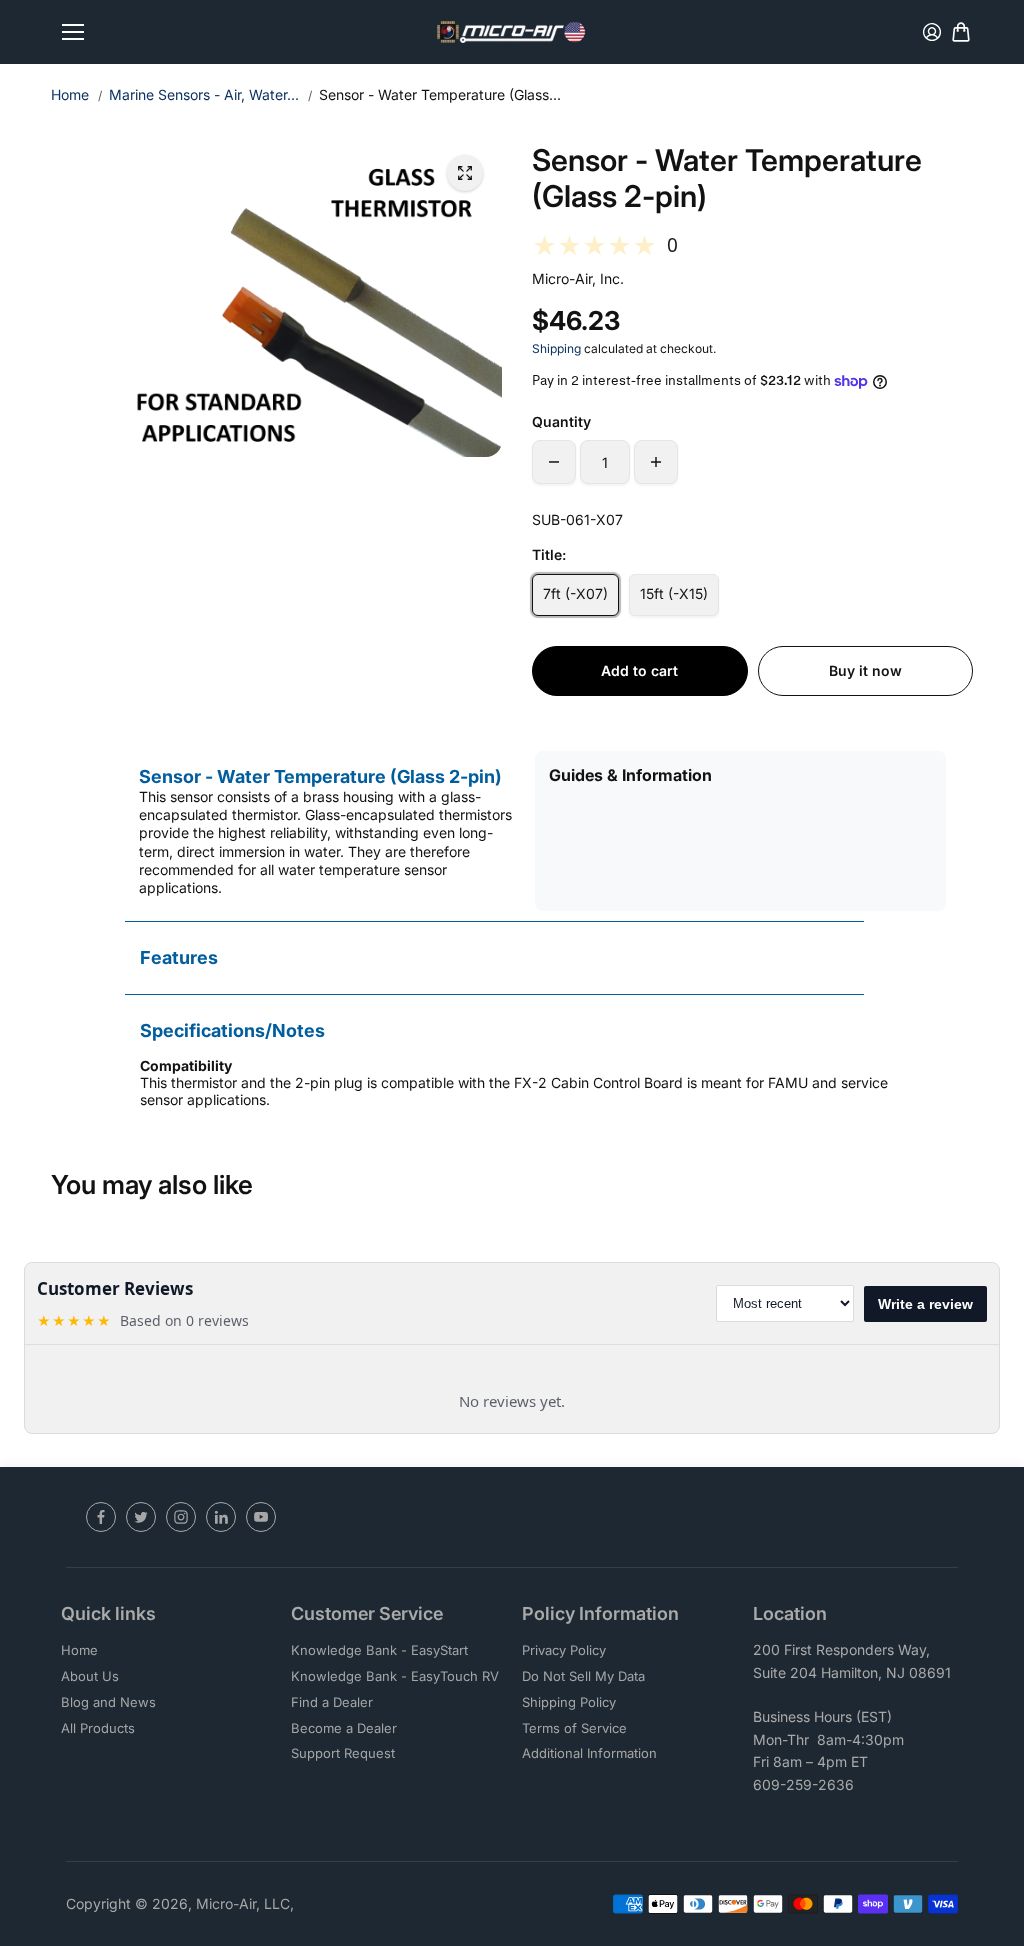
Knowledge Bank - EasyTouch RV (395, 1676)
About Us (90, 1676)
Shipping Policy (569, 1702)
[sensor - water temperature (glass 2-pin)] (465, 173)
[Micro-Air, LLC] (512, 32)
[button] (752, 246)
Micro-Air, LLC (243, 1903)
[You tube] (261, 1517)
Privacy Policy (564, 1650)
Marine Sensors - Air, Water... (204, 94)
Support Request (343, 1753)
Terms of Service (574, 1728)
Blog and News (108, 1702)
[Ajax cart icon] (961, 32)
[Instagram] (181, 1517)
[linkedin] (221, 1517)
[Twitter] (141, 1517)
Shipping (556, 348)
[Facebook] (101, 1517)
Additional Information (589, 1753)
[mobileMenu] (73, 32)
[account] (932, 32)
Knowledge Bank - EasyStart (379, 1650)
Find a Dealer (332, 1702)
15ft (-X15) (674, 593)
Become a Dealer (344, 1728)
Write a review (925, 1304)
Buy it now (865, 670)
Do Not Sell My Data (583, 1676)
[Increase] (656, 462)
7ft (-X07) (575, 593)
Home (70, 94)
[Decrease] (554, 462)
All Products (98, 1728)
